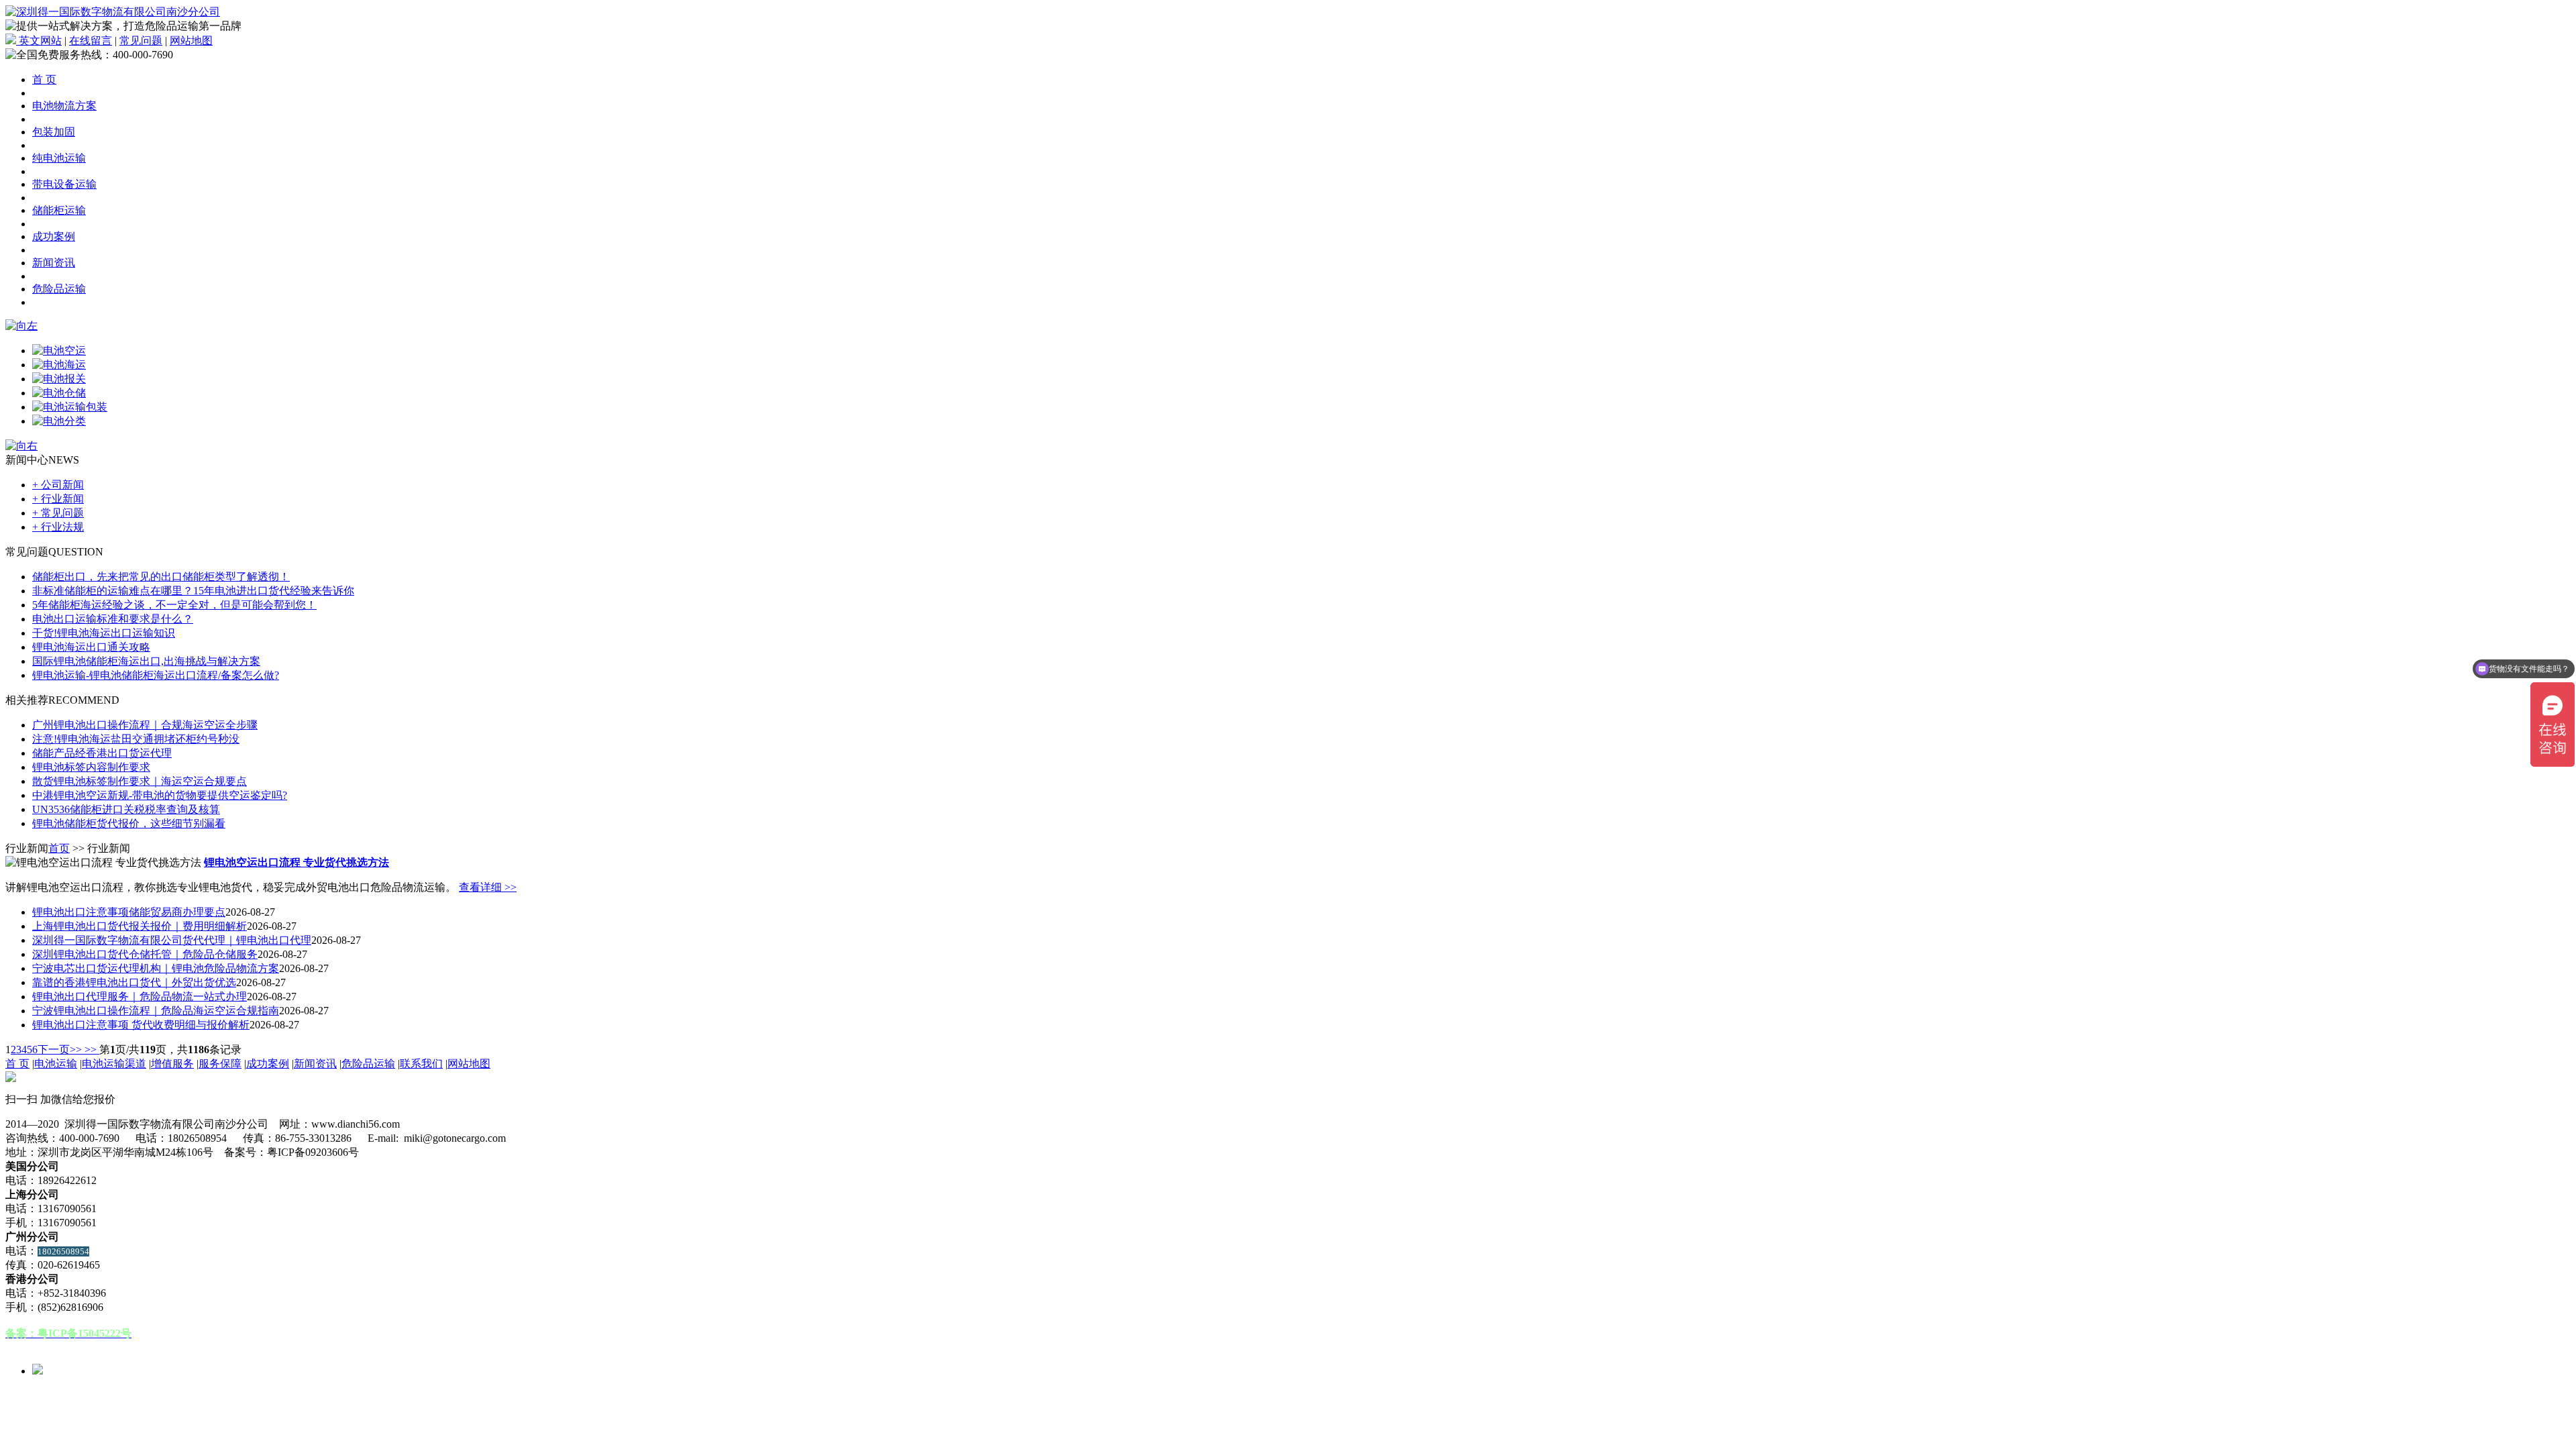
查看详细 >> (488, 887)
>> (91, 1050)
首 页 (44, 79)
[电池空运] (59, 351)
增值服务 (172, 1064)
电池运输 (56, 1064)
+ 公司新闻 (58, 485)
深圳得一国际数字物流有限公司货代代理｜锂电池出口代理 (172, 940)
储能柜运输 (59, 210)
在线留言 (91, 41)
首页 (59, 848)
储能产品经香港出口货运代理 (102, 753)
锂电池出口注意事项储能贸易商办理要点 (129, 912)
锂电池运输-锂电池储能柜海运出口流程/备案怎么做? (156, 675)
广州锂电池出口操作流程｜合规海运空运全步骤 (145, 725)
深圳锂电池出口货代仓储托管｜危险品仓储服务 (145, 954)
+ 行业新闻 (58, 499)
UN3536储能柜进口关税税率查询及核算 (126, 809)
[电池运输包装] (70, 407)
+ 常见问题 (58, 513)
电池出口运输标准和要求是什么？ (113, 619)
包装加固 (54, 132)
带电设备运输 (64, 184)
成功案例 (54, 236)
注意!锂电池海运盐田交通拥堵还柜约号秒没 (136, 739)
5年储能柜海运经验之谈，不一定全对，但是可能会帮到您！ (174, 605)
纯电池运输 (59, 158)
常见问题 (141, 41)
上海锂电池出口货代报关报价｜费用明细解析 (140, 926)
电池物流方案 (64, 106)
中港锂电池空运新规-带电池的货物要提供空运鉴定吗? (160, 795)
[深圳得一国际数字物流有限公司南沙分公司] (113, 12)
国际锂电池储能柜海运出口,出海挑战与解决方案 (146, 661)
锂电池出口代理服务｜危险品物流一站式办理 (140, 997)
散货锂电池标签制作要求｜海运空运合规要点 (140, 781)
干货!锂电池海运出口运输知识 (104, 633)
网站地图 (191, 41)
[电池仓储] (59, 393)
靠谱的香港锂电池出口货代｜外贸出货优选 (134, 982)
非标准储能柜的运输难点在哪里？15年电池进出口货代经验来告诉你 (193, 591)
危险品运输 (59, 289)
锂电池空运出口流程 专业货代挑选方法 (297, 862)
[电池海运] (59, 365)
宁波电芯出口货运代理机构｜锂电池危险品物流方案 (156, 968)
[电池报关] (59, 379)
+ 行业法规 (58, 527)
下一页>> (60, 1050)
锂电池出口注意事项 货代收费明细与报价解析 (141, 1025)
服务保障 (220, 1064)
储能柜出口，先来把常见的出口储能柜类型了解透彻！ (161, 577)
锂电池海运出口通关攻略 (91, 647)
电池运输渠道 (114, 1064)
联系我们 (421, 1064)
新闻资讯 (54, 263)
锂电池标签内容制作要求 (91, 767)
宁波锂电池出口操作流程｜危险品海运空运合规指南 (156, 1011)
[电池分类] (59, 421)
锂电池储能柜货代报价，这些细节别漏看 (129, 823)
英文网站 (39, 41)
